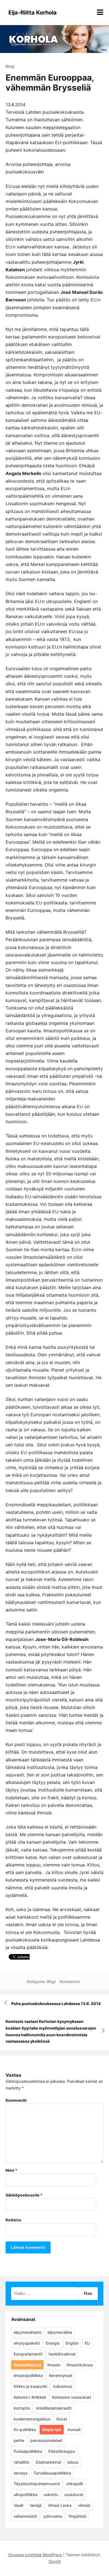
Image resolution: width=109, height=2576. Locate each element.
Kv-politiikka (25, 2429)
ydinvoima (53, 2516)
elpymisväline (60, 2332)
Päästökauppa (62, 2451)
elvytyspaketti (27, 2343)
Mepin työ (52, 2429)
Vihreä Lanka (60, 2505)
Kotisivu (13, 2220)
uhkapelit (75, 2484)
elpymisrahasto (28, 2332)
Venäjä (36, 2505)
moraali (74, 2429)
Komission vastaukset (72, 2397)
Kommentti (16, 2100)
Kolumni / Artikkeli (30, 2397)
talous (73, 2462)
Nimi (11, 2170)
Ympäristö (77, 2516)
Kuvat (62, 2419)
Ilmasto (54, 2365)
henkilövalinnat (62, 2354)
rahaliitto (22, 2462)
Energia (53, 2343)
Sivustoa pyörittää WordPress (35, 2555)
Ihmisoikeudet (27, 2365)
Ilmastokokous (80, 2365)
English (72, 2343)
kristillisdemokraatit (54, 2408)
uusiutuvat (74, 2494)
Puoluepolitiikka (28, 2451)
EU (87, 2343)
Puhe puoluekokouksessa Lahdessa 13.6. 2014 (56, 2004)
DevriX (55, 2561)
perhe (19, 2440)
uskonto (51, 2494)
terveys (21, 2473)
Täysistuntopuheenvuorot (37, 2484)
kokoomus (63, 2386)
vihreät (84, 2505)
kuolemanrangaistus (32, 2419)
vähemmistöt (25, 2516)
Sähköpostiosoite (24, 2195)
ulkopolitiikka (26, 2494)
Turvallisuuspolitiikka (52, 2473)
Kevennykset (61, 2375)
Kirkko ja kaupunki (30, 2386)
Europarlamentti (28, 2354)
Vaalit (19, 2505)
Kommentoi (70, 1981)
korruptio (22, 2408)
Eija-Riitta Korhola (33, 13)
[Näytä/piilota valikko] (100, 12)
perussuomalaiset (46, 2440)
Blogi (10, 66)
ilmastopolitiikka (28, 2375)
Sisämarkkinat (48, 2462)
